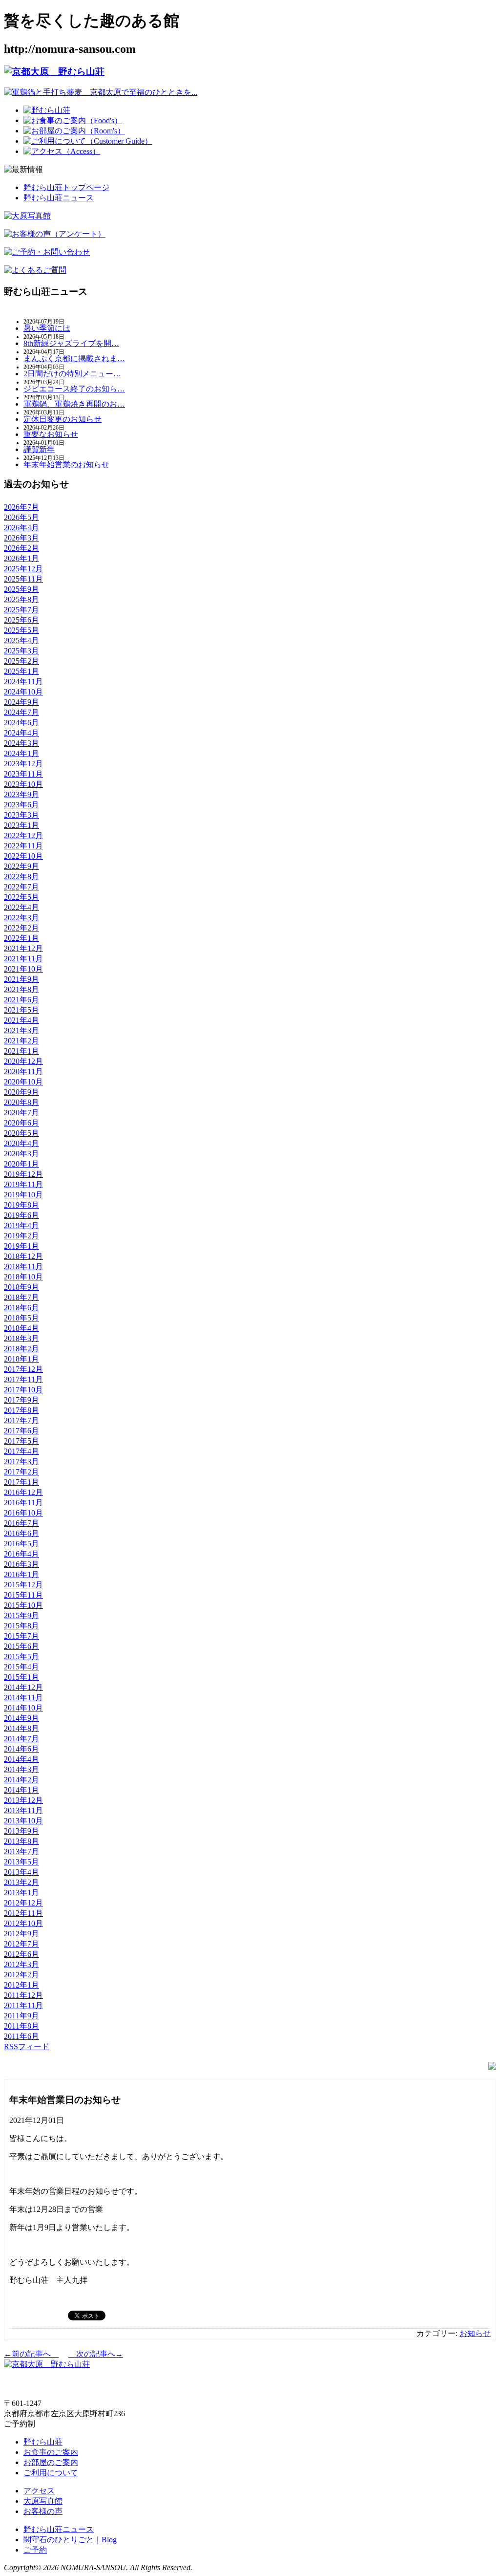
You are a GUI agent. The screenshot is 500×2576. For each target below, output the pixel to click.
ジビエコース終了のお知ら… (74, 389)
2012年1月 (21, 1985)
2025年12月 (23, 569)
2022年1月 (21, 938)
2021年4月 (21, 1020)
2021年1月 (21, 1051)
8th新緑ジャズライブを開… (71, 343)
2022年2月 (21, 928)
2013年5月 (21, 1862)
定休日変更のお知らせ (62, 419)
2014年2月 (21, 1780)
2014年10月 (23, 1708)
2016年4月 (21, 1554)
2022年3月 (21, 918)
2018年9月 (21, 1287)
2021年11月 (23, 959)
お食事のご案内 (51, 2452)
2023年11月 (23, 774)
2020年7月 (21, 1113)
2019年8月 (21, 1205)
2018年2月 (21, 1349)
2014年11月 (23, 1698)
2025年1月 (21, 671)
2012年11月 (23, 1913)
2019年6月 (21, 1215)
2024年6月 (21, 723)
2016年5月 (21, 1544)
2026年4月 (21, 528)
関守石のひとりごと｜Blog (70, 2540)
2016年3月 (21, 1564)
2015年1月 (21, 1677)
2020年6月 (21, 1123)
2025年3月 (21, 651)
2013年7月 (21, 1851)
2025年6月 (21, 620)
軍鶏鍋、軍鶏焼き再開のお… (74, 404)
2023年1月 (21, 825)
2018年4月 (21, 1328)
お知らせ (475, 2333)
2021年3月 (21, 1030)
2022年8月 (21, 877)
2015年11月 (23, 1595)
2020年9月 (21, 1092)
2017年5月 (21, 1441)
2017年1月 (21, 1482)
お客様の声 (43, 2511)
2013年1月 (21, 1893)
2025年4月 (21, 640)
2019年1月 (21, 1246)
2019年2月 (21, 1236)
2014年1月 (21, 1790)
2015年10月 (23, 1605)
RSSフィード (27, 2046)
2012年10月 (23, 1923)
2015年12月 (23, 1585)
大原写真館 (43, 2501)
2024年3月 (21, 743)
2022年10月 (23, 856)
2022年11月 (23, 846)
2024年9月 (21, 702)
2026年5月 (21, 517)
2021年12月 (23, 948)
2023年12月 (23, 764)
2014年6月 (21, 1749)
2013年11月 (23, 1810)
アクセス (39, 2491)
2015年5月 (21, 1656)
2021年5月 (21, 1010)
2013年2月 (21, 1882)
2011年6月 (21, 2036)
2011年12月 (23, 1995)
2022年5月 (21, 897)
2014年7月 (21, 1739)
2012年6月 (21, 1954)
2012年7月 (21, 1944)
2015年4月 (21, 1667)
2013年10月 (23, 1821)
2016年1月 (21, 1574)
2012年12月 (23, 1903)
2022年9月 (21, 866)
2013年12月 (23, 1800)
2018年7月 (21, 1297)
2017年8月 (21, 1410)
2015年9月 (21, 1615)
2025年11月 (23, 579)
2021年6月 (21, 1000)
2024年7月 (21, 712)
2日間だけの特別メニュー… (72, 374)
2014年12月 (23, 1687)
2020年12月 (23, 1061)
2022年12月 (23, 835)
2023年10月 (23, 784)
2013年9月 (21, 1831)
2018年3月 (21, 1338)
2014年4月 (21, 1759)
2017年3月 (21, 1461)
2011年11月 (23, 2005)
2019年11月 (23, 1184)
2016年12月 (23, 1492)
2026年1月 (21, 558)
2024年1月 (21, 753)
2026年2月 (21, 548)
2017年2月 (21, 1472)
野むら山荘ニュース (59, 198)
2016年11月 (23, 1503)
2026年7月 (21, 507)
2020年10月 (23, 1082)
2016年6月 (21, 1533)
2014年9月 (21, 1718)
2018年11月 (23, 1266)
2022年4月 (21, 907)
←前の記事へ (31, 2354)
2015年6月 (21, 1646)
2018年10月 (23, 1277)
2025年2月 (21, 661)
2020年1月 (21, 1164)
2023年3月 (21, 815)
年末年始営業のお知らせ (66, 465)
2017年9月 (21, 1400)
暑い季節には (47, 328)
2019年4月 (21, 1225)
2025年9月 (21, 589)
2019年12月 (23, 1174)
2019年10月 (23, 1195)
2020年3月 (21, 1154)
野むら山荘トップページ (66, 187)
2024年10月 (23, 692)
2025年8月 (21, 599)
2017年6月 (21, 1431)
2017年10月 (23, 1390)
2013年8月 (21, 1841)
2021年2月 (21, 1041)
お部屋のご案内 (51, 2462)
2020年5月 (21, 1133)
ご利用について (51, 2473)
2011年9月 (21, 2016)
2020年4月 (21, 1143)
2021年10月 (23, 969)
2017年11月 (23, 1379)
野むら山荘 (43, 2442)
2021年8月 (21, 989)
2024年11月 (23, 682)
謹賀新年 (39, 449)
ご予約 (35, 2550)
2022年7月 (21, 887)
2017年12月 (23, 1369)
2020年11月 (23, 1072)
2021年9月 (21, 979)
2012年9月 (21, 1934)
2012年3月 (21, 1964)
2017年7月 (21, 1420)
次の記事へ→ (96, 2354)
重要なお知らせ (51, 434)
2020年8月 (21, 1102)
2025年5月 (21, 630)
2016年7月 (21, 1523)
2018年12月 (23, 1256)
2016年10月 (23, 1513)
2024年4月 (21, 733)
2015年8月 (21, 1626)
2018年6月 (21, 1308)
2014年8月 (21, 1728)
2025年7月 (21, 610)
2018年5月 (21, 1318)
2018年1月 (21, 1359)
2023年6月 (21, 805)
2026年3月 (21, 538)
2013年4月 (21, 1872)
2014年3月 (21, 1769)
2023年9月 (21, 794)
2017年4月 (21, 1451)
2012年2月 (21, 1975)
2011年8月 (21, 2026)
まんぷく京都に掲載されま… (74, 358)
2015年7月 (21, 1636)
